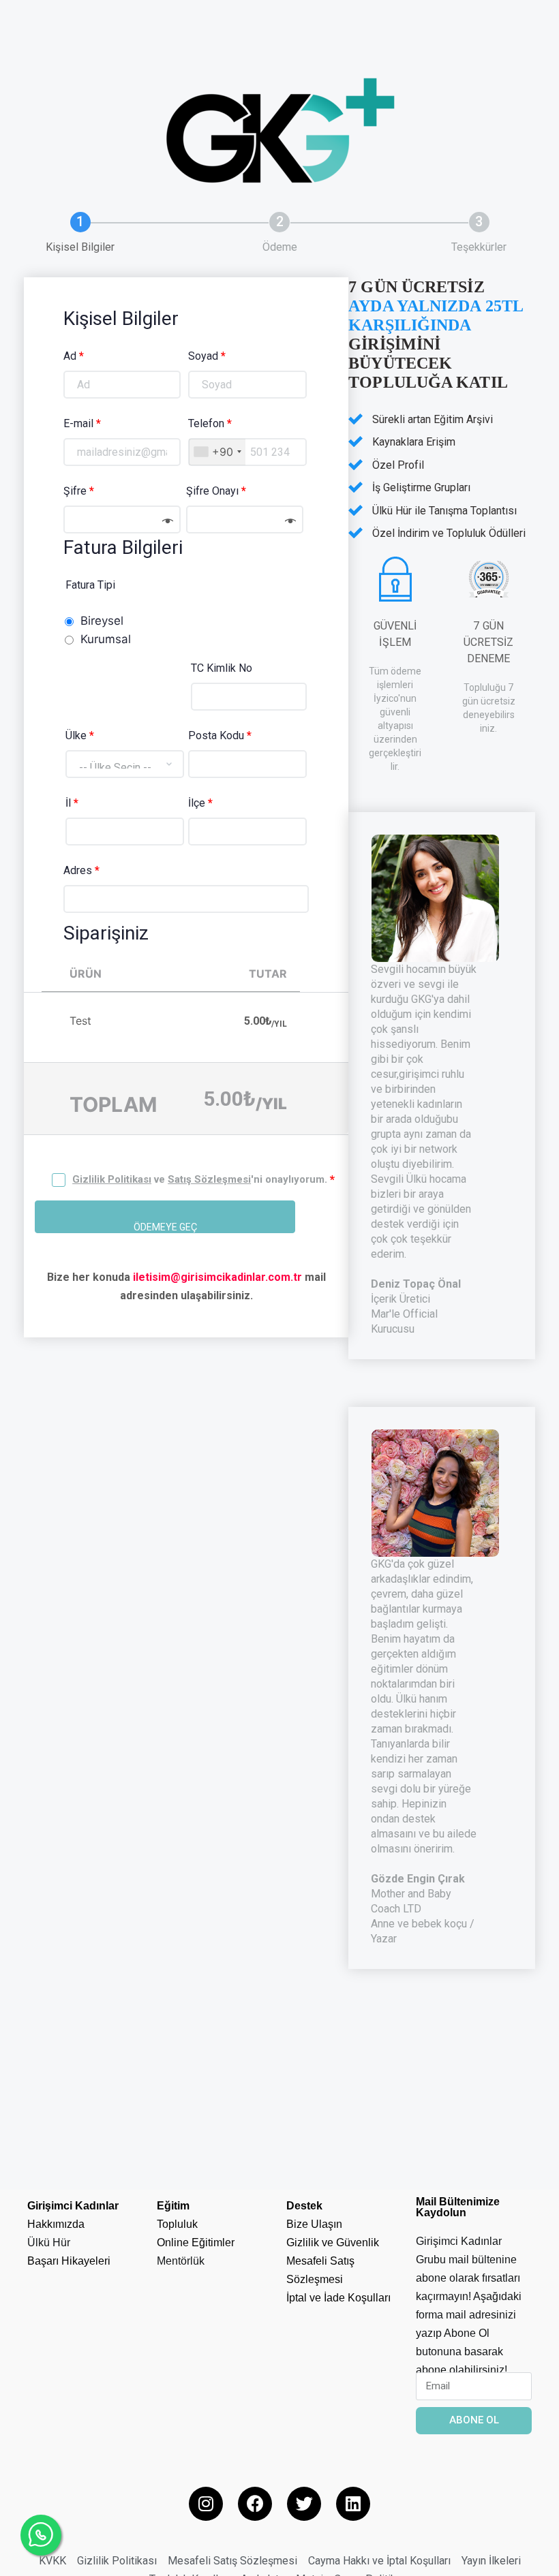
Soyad (207, 356)
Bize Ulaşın (314, 2224)
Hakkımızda (56, 2224)
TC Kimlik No (222, 668)
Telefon (210, 423)
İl (72, 803)
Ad (74, 356)
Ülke (80, 735)
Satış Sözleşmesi (209, 1179)
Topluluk (177, 2224)
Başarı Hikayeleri (69, 2261)
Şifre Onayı (216, 491)
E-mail (82, 423)
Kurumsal (106, 639)
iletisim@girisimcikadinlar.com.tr (217, 1277)
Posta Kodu (220, 735)
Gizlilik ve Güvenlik (333, 2243)
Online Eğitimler (196, 2243)
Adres (81, 870)
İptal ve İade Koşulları (338, 2298)
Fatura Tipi (90, 585)
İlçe (200, 803)
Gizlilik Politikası (112, 1179)
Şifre (79, 491)
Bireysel (102, 621)
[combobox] (217, 452)
